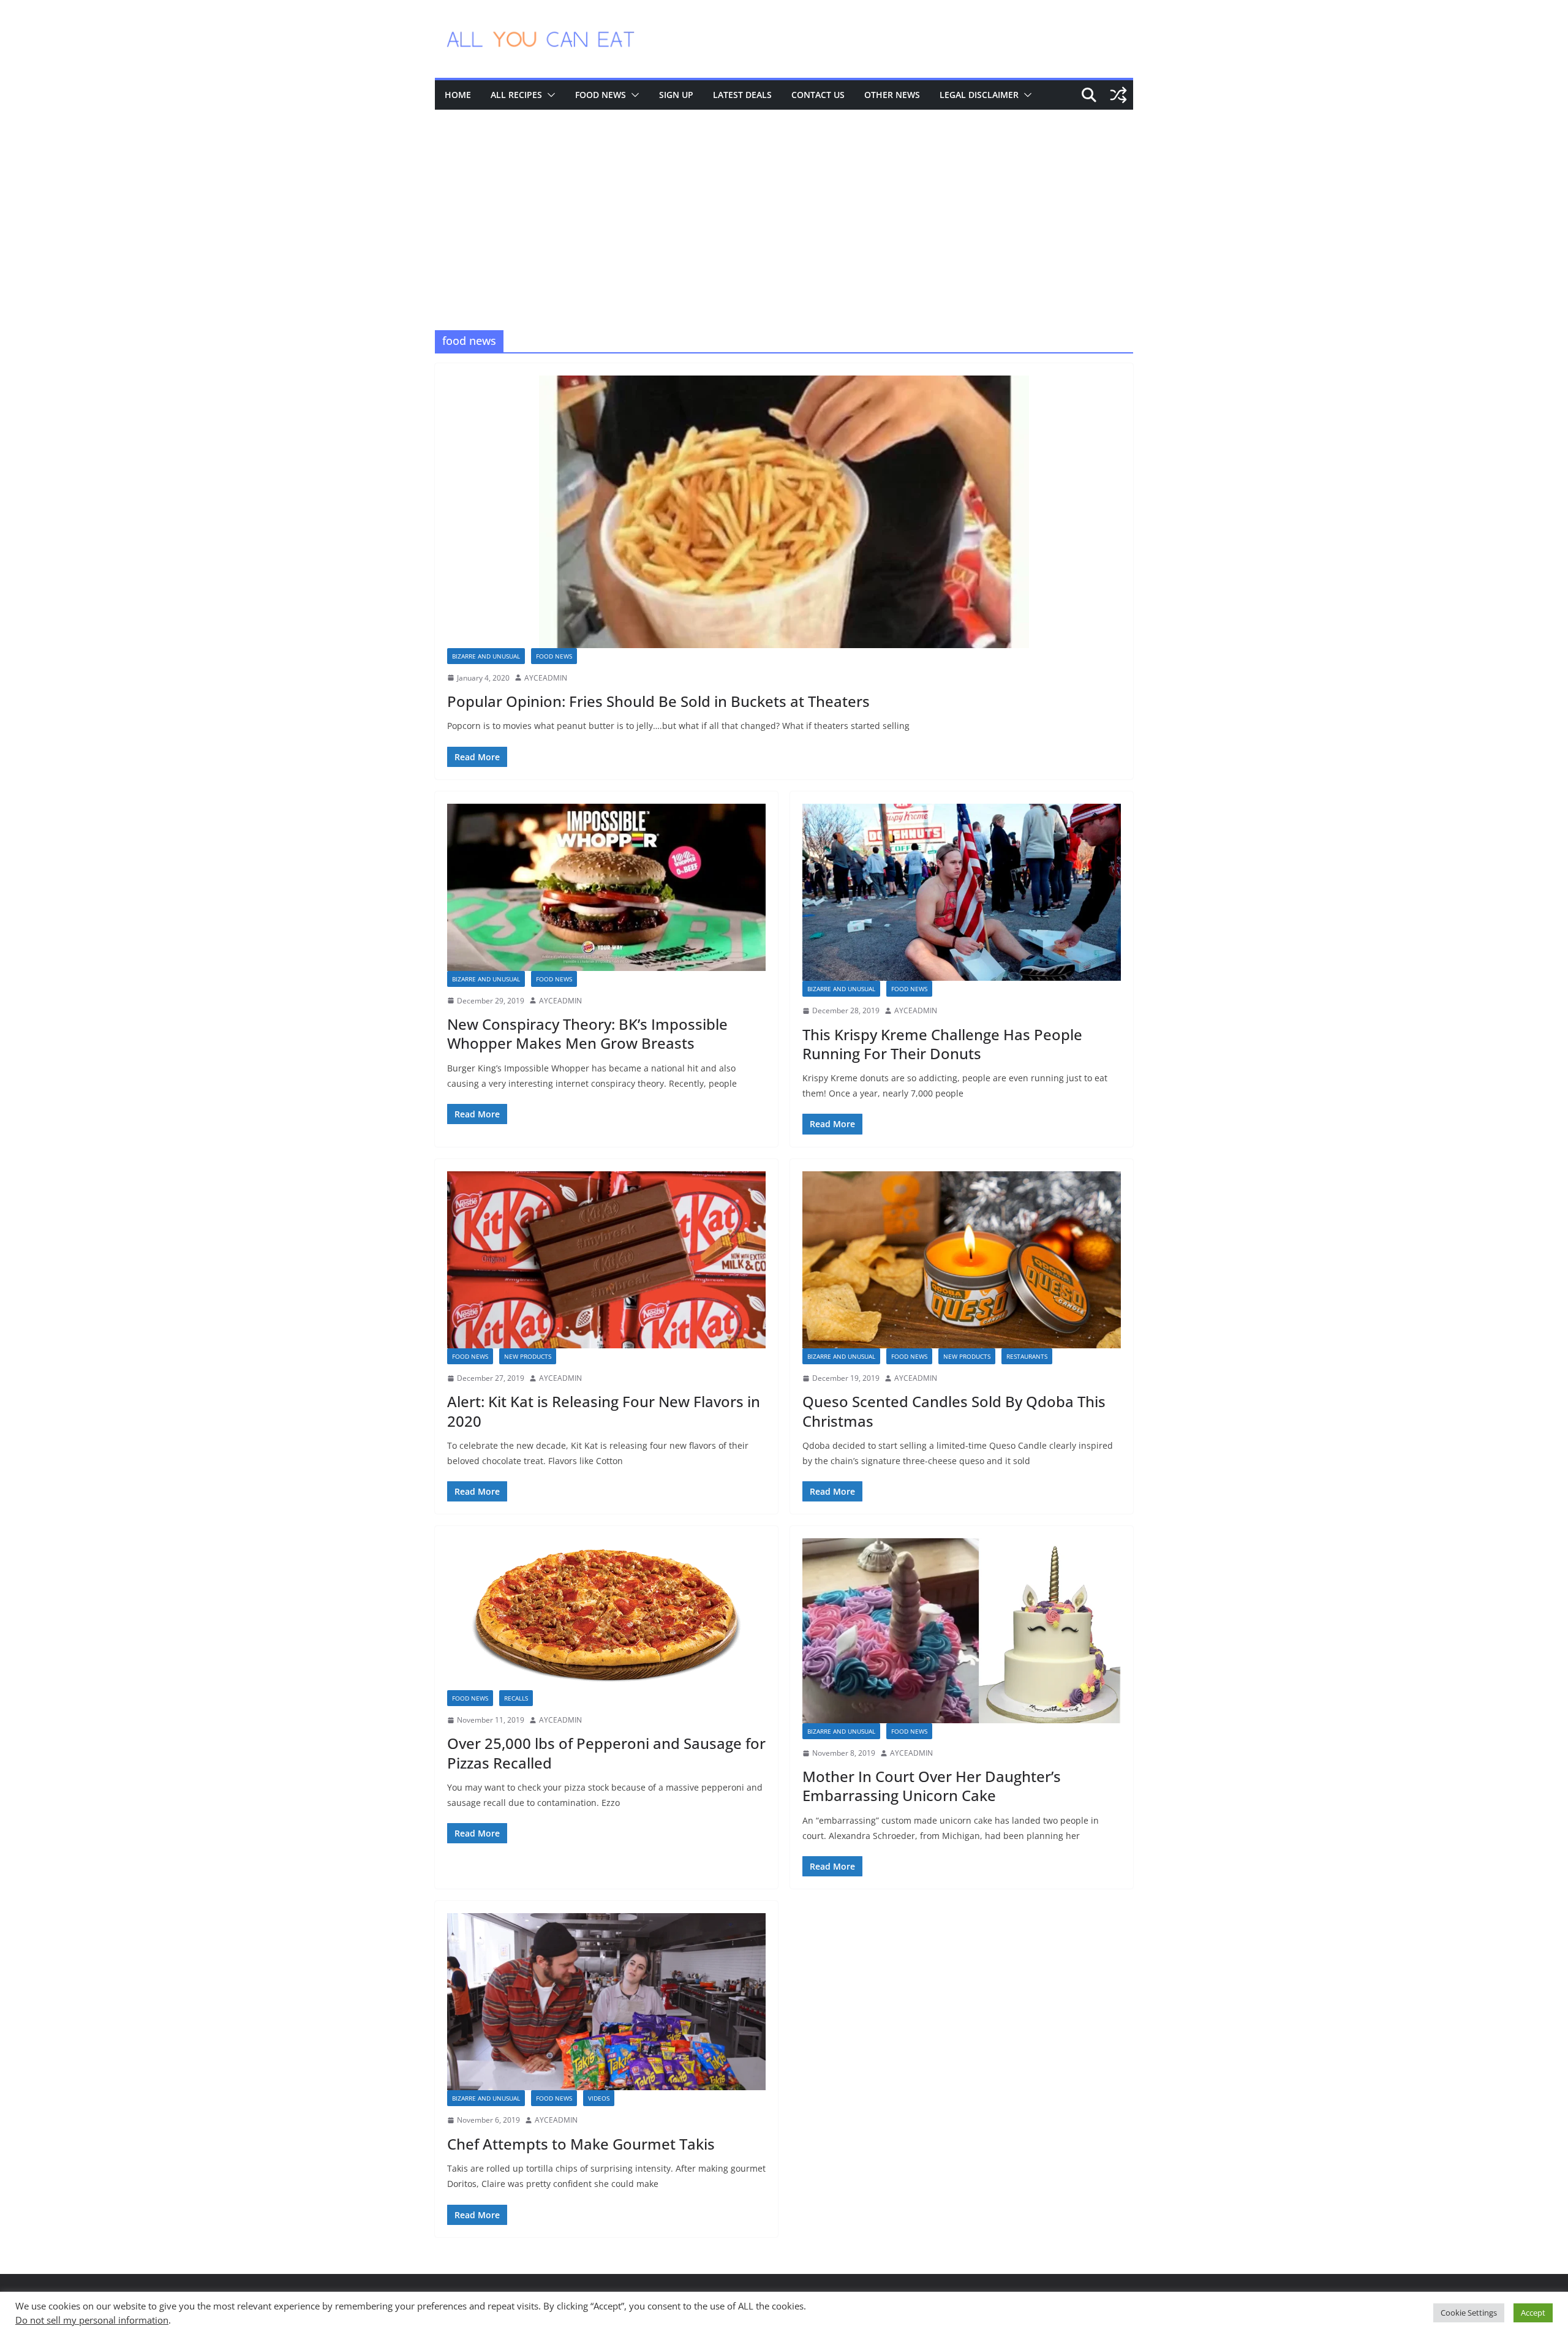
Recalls (516, 1698)
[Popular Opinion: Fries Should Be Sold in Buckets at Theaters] (784, 512)
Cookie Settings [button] (1469, 2313)
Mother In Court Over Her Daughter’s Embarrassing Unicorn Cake (932, 1786)
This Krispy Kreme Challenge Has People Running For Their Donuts (942, 1044)
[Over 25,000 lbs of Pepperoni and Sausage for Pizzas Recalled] (606, 1614)
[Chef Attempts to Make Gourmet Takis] (606, 2002)
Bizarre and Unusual (486, 656)
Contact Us (818, 95)
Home (458, 95)
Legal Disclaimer (979, 95)
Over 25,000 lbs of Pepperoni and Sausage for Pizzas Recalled (606, 1753)
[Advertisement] (784, 202)
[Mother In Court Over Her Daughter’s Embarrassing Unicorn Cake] (962, 1630)
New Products (528, 1356)
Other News (892, 95)
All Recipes (516, 95)
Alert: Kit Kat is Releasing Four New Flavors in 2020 (604, 1411)
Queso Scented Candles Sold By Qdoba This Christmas (954, 1411)
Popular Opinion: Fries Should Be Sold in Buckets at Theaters (658, 701)
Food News (601, 95)
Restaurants (1027, 1356)
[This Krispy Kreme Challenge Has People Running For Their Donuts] (962, 892)
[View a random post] (1118, 95)
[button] (549, 95)
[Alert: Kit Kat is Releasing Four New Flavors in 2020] (606, 1260)
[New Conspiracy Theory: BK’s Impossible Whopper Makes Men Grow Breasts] (606, 887)
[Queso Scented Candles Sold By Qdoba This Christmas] (962, 1260)
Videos (599, 2098)
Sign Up (676, 95)
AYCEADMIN (546, 678)
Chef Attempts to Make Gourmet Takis (581, 2144)
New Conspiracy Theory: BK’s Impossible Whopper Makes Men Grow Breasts (587, 1033)
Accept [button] (1533, 2313)
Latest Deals (742, 95)
